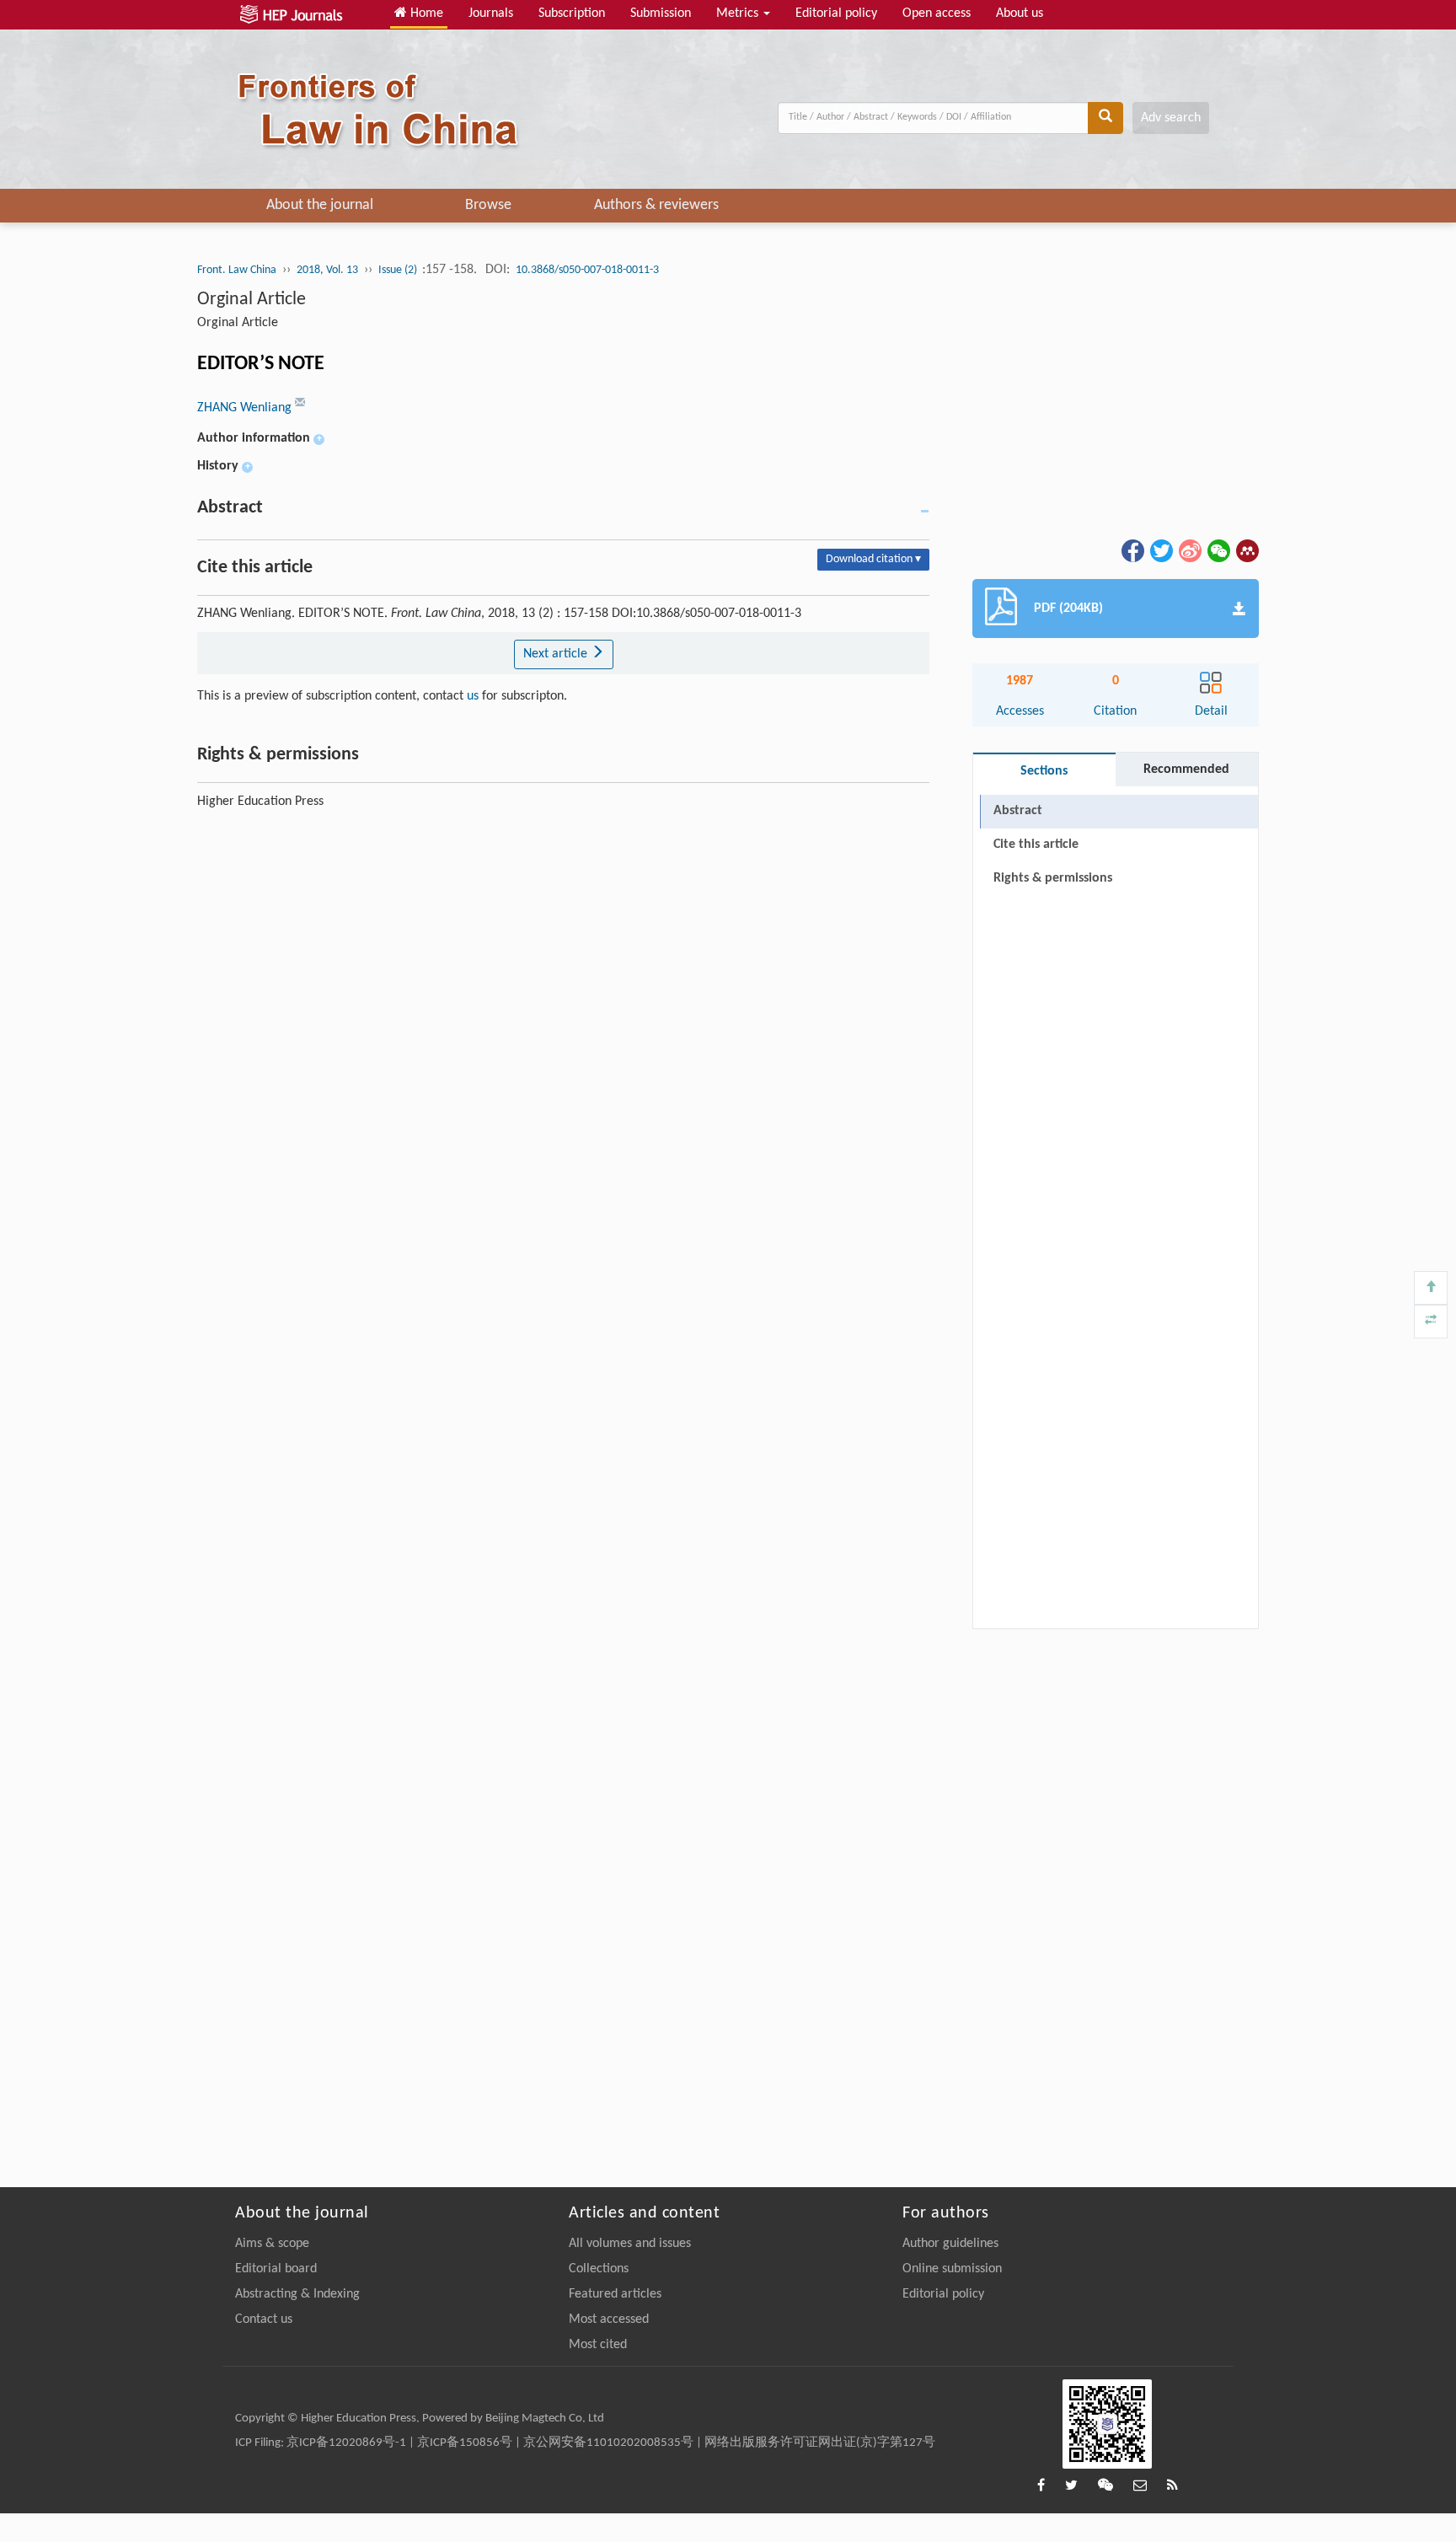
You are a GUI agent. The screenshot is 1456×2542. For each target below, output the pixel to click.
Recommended (1186, 770)
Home (425, 13)
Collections (599, 2269)
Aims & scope (272, 2244)
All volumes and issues (630, 2244)
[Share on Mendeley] (1246, 550)
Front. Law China (237, 270)
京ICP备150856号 (465, 2443)
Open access (937, 13)
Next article (557, 654)
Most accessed (609, 2319)
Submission (661, 13)
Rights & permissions (1053, 878)
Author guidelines (950, 2244)
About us (1020, 13)
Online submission (952, 2269)
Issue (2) (399, 270)
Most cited (598, 2345)
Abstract (1018, 811)
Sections (1044, 771)
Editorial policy (836, 13)
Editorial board (276, 2269)
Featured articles (615, 2294)
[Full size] (1431, 1322)
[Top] (1431, 1288)
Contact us (264, 2319)
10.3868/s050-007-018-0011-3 (587, 270)
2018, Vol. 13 (327, 270)
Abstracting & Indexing (297, 2294)
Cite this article (1036, 845)
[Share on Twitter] (1160, 550)
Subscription (572, 13)
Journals (491, 13)
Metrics (739, 13)
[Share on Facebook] (1132, 550)
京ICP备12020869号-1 (346, 2443)
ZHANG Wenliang (246, 408)
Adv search (1171, 118)
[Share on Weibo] (1189, 550)
